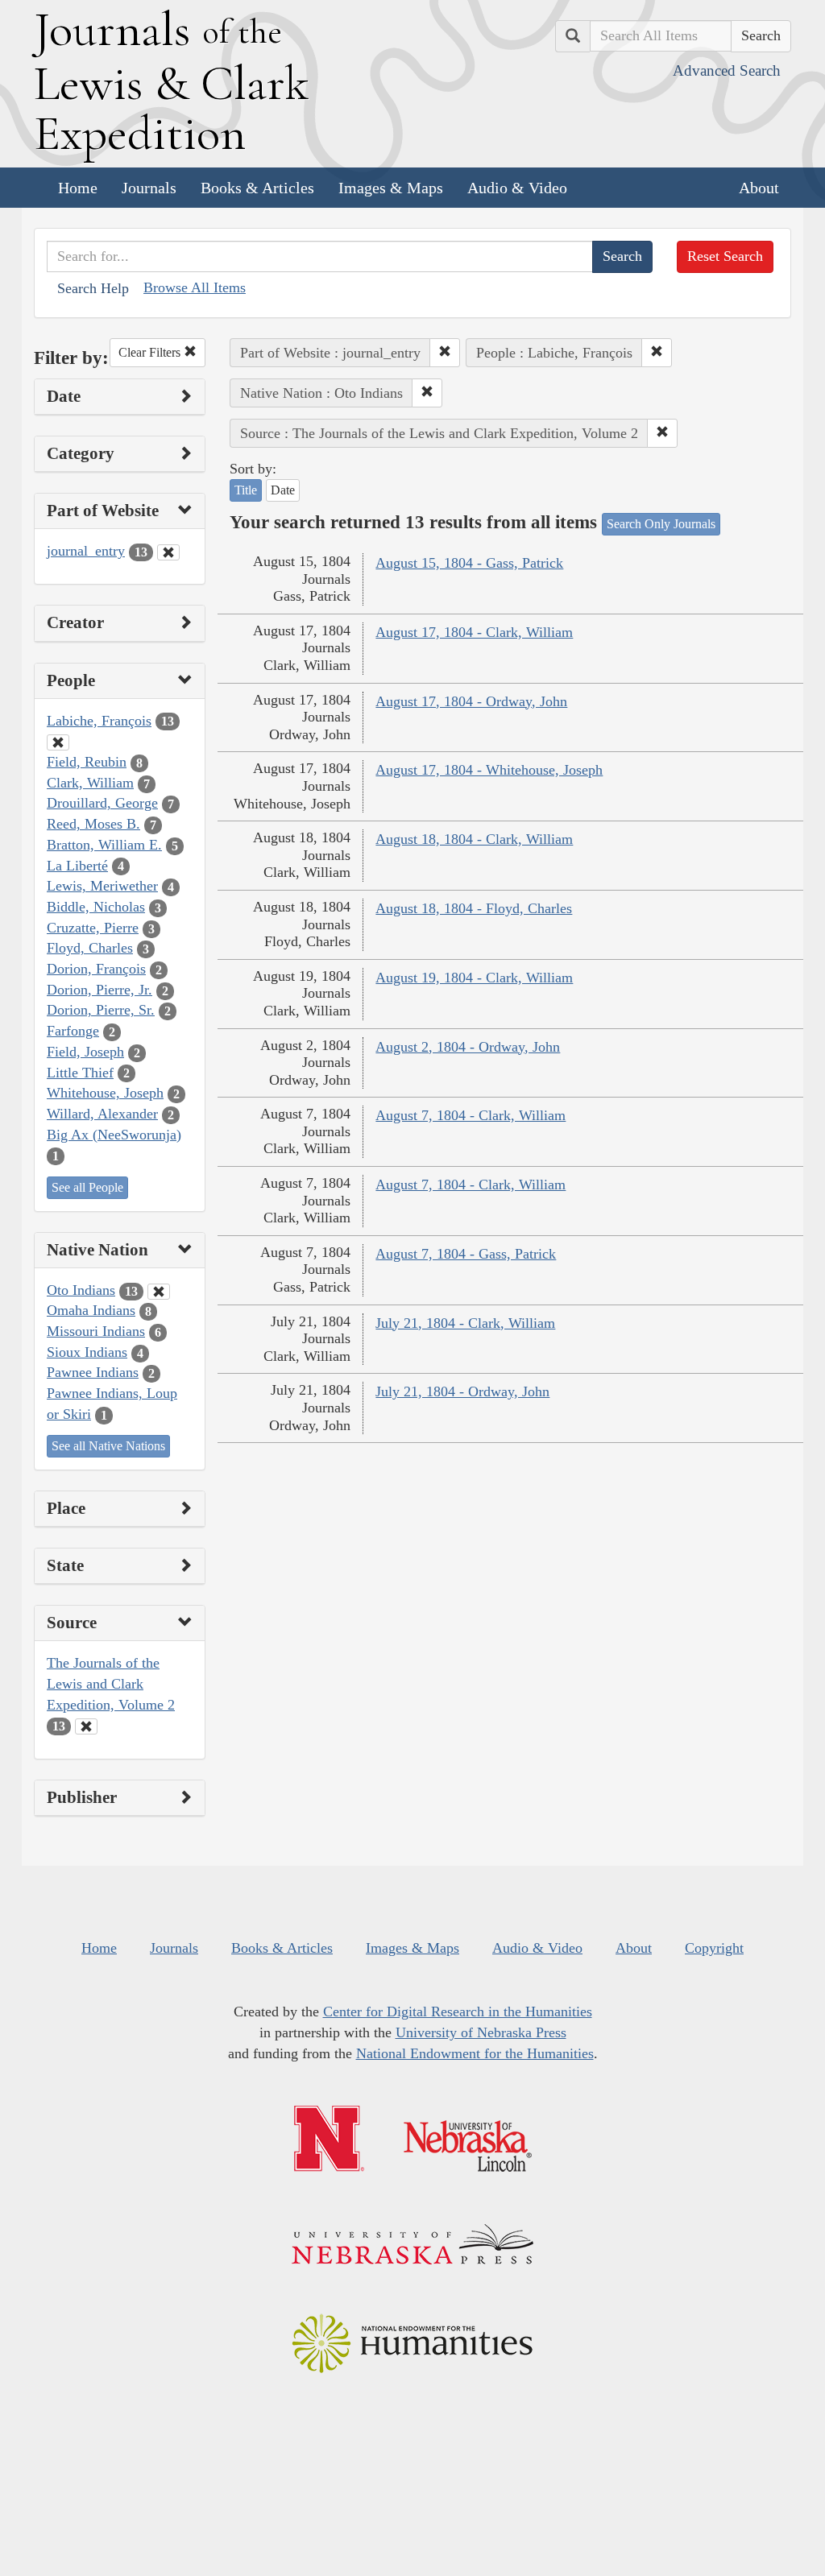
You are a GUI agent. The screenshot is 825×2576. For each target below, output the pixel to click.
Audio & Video (517, 188)
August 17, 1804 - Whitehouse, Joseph (489, 770)
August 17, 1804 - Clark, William (474, 632)
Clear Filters (151, 352)
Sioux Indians (87, 1352)
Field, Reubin (87, 762)
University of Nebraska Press (481, 2032)
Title (246, 490)
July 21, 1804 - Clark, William (465, 1323)
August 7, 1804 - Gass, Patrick (466, 1254)
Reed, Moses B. (93, 824)
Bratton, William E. (104, 845)
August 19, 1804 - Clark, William (474, 978)
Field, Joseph (85, 1052)
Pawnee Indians (93, 1372)
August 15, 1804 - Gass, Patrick (469, 563)
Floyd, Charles (90, 948)
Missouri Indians (96, 1331)
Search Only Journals (661, 524)
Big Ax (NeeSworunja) (114, 1135)
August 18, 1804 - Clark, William (474, 839)
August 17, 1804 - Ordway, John (471, 701)
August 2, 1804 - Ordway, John (468, 1047)
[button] (445, 353)
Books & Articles (257, 188)
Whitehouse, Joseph (105, 1093)
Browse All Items (195, 287)
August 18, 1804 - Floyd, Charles (474, 908)
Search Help (93, 288)
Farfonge (73, 1031)
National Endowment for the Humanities (475, 2053)
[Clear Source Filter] (86, 1726)
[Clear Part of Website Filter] (168, 552)
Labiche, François (99, 721)
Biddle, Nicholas (96, 907)
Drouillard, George (102, 803)
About (759, 188)
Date (283, 490)
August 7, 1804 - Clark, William (471, 1115)
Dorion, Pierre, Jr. (99, 990)
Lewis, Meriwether (102, 886)
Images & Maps (391, 188)
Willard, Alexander (102, 1114)
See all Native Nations (108, 1446)
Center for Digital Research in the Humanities (458, 2012)
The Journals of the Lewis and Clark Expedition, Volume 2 (111, 1683)
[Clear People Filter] (58, 742)
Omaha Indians (91, 1310)
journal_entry (86, 551)
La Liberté (77, 866)
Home (78, 188)
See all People (87, 1187)
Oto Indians (81, 1290)
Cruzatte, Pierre (93, 928)
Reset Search (725, 256)
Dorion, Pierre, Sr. (101, 1010)
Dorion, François (96, 969)
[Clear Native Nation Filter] (159, 1292)
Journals (149, 188)
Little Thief (80, 1073)
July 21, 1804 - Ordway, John (462, 1391)
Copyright (714, 1948)
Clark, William (90, 783)
